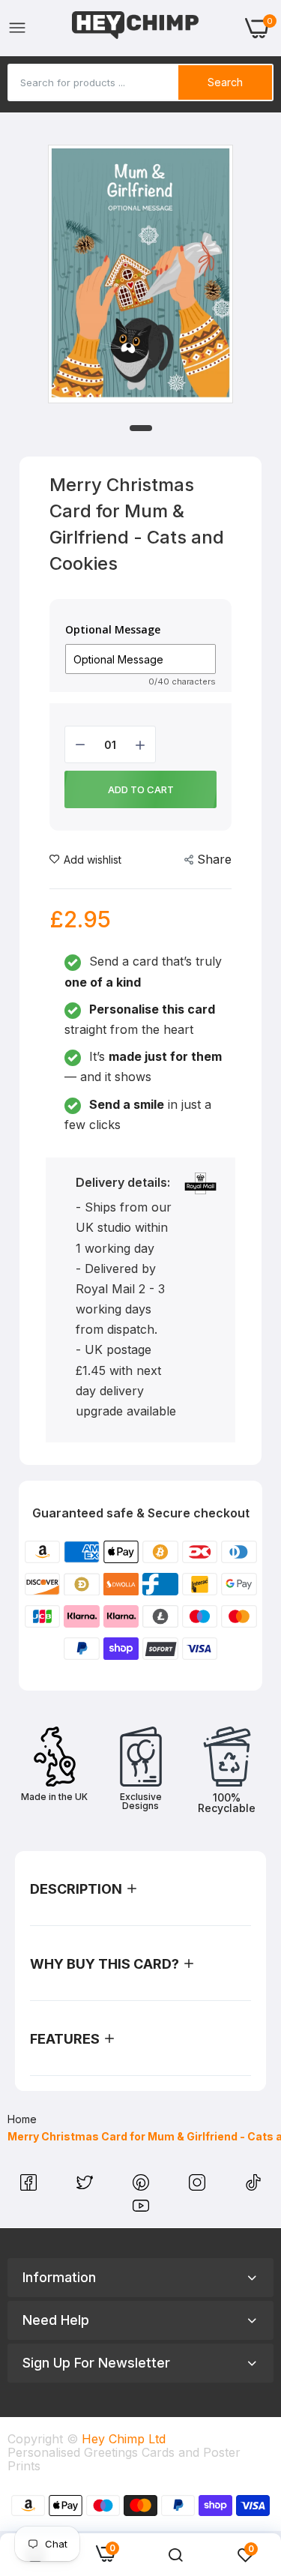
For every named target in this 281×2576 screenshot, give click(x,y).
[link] (175, 2555)
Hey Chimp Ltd (124, 2439)
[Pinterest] (143, 2186)
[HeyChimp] (136, 28)
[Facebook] (30, 2186)
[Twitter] (87, 2186)
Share (214, 859)
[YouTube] (141, 2209)
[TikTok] (253, 2186)
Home (22, 2119)
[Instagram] (199, 2186)
